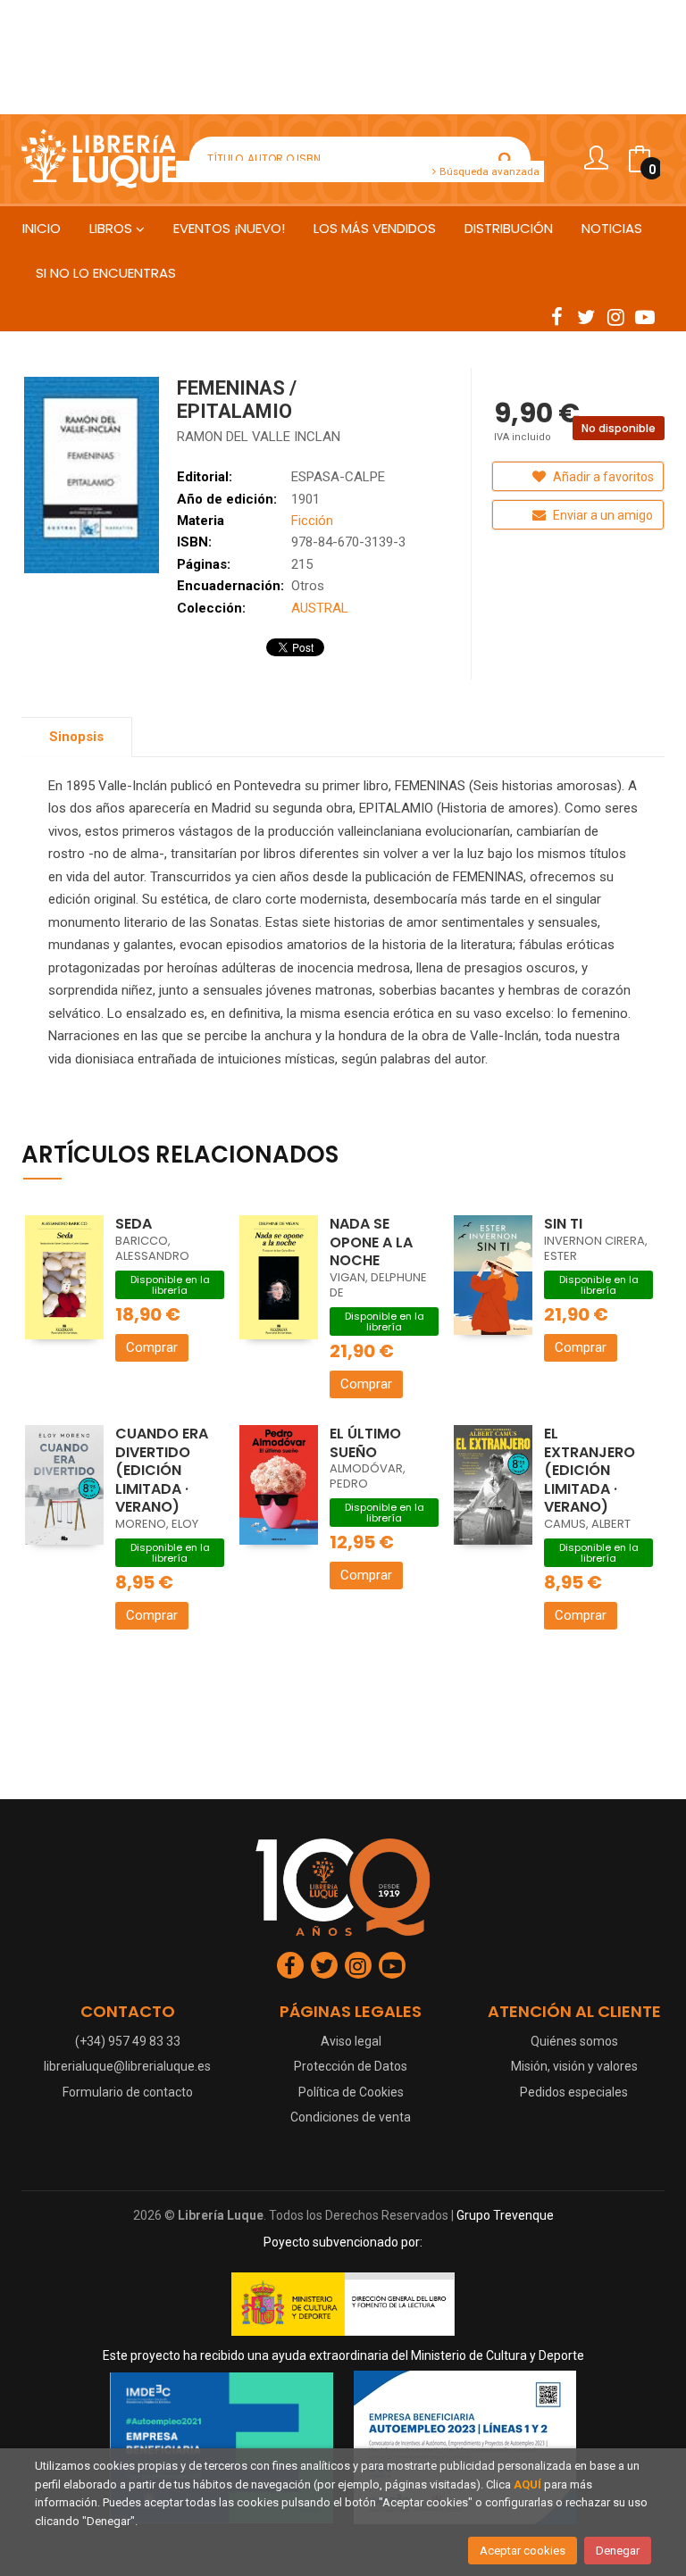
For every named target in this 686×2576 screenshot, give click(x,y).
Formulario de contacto (128, 2092)
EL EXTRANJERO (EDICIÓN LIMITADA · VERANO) (590, 1470)
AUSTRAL (320, 608)
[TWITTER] (586, 316)
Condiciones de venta (351, 2117)
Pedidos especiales (574, 2092)
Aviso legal (351, 2041)
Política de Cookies (351, 2092)
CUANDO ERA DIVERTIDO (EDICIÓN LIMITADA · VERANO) (162, 1470)
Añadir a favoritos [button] (602, 477)
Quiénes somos (574, 2041)
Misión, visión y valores (574, 2066)
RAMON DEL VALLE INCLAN (259, 437)
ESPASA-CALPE (338, 477)
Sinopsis (76, 737)
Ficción (312, 521)
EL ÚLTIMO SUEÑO (365, 1443)
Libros (113, 228)
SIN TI (563, 1224)
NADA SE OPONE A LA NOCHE (371, 1242)
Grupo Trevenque (505, 2215)
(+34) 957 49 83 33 (128, 2041)
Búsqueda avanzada (488, 171)
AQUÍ (527, 2484)
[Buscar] (506, 159)
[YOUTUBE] (645, 316)
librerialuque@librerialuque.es (127, 2066)
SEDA (134, 1224)
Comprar (152, 1347)
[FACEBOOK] (556, 316)
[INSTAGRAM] (615, 316)
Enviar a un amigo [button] (602, 515)
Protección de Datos (351, 2066)
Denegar (618, 2551)
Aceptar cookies (523, 2551)
